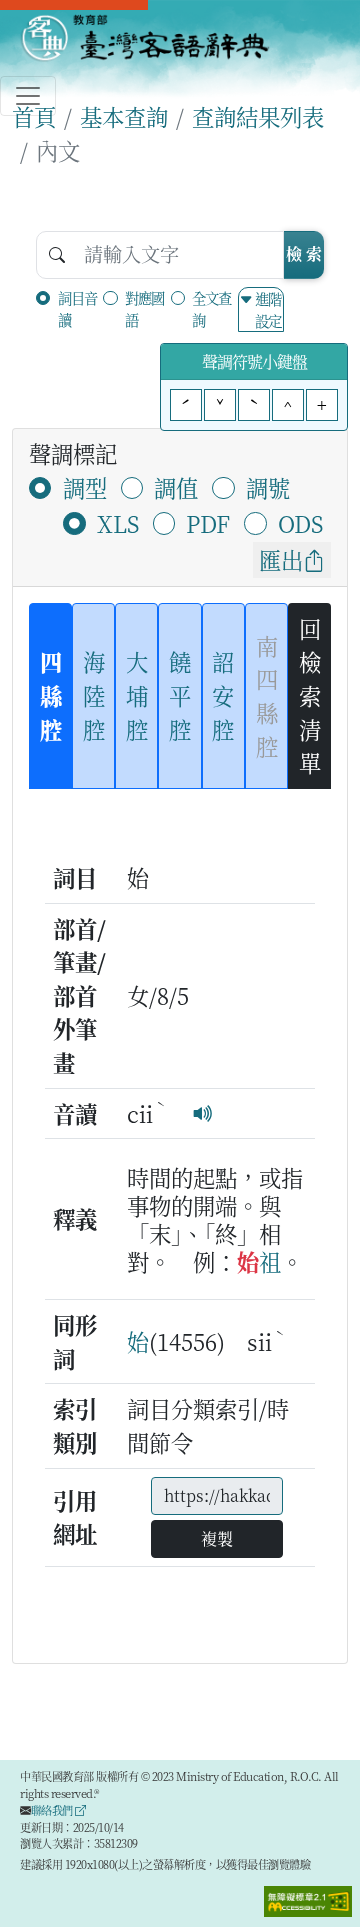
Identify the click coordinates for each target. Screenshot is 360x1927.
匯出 (281, 559)
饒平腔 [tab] (180, 694)
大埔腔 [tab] (137, 694)
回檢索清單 (310, 695)
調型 (85, 487)
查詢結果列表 (258, 116)
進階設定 (268, 309)
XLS (118, 523)
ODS (300, 523)
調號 (268, 487)
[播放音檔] (203, 1113)
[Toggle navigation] (28, 96)
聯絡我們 (53, 1810)
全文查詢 (211, 308)
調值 (176, 487)
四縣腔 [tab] (51, 694)
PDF (208, 523)
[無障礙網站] (308, 1899)
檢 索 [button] (304, 253)
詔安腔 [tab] (223, 694)
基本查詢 (124, 116)
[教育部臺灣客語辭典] (144, 38)
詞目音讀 (77, 308)
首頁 (34, 116)
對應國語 (144, 308)
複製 (217, 1538)
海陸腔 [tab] (94, 694)
